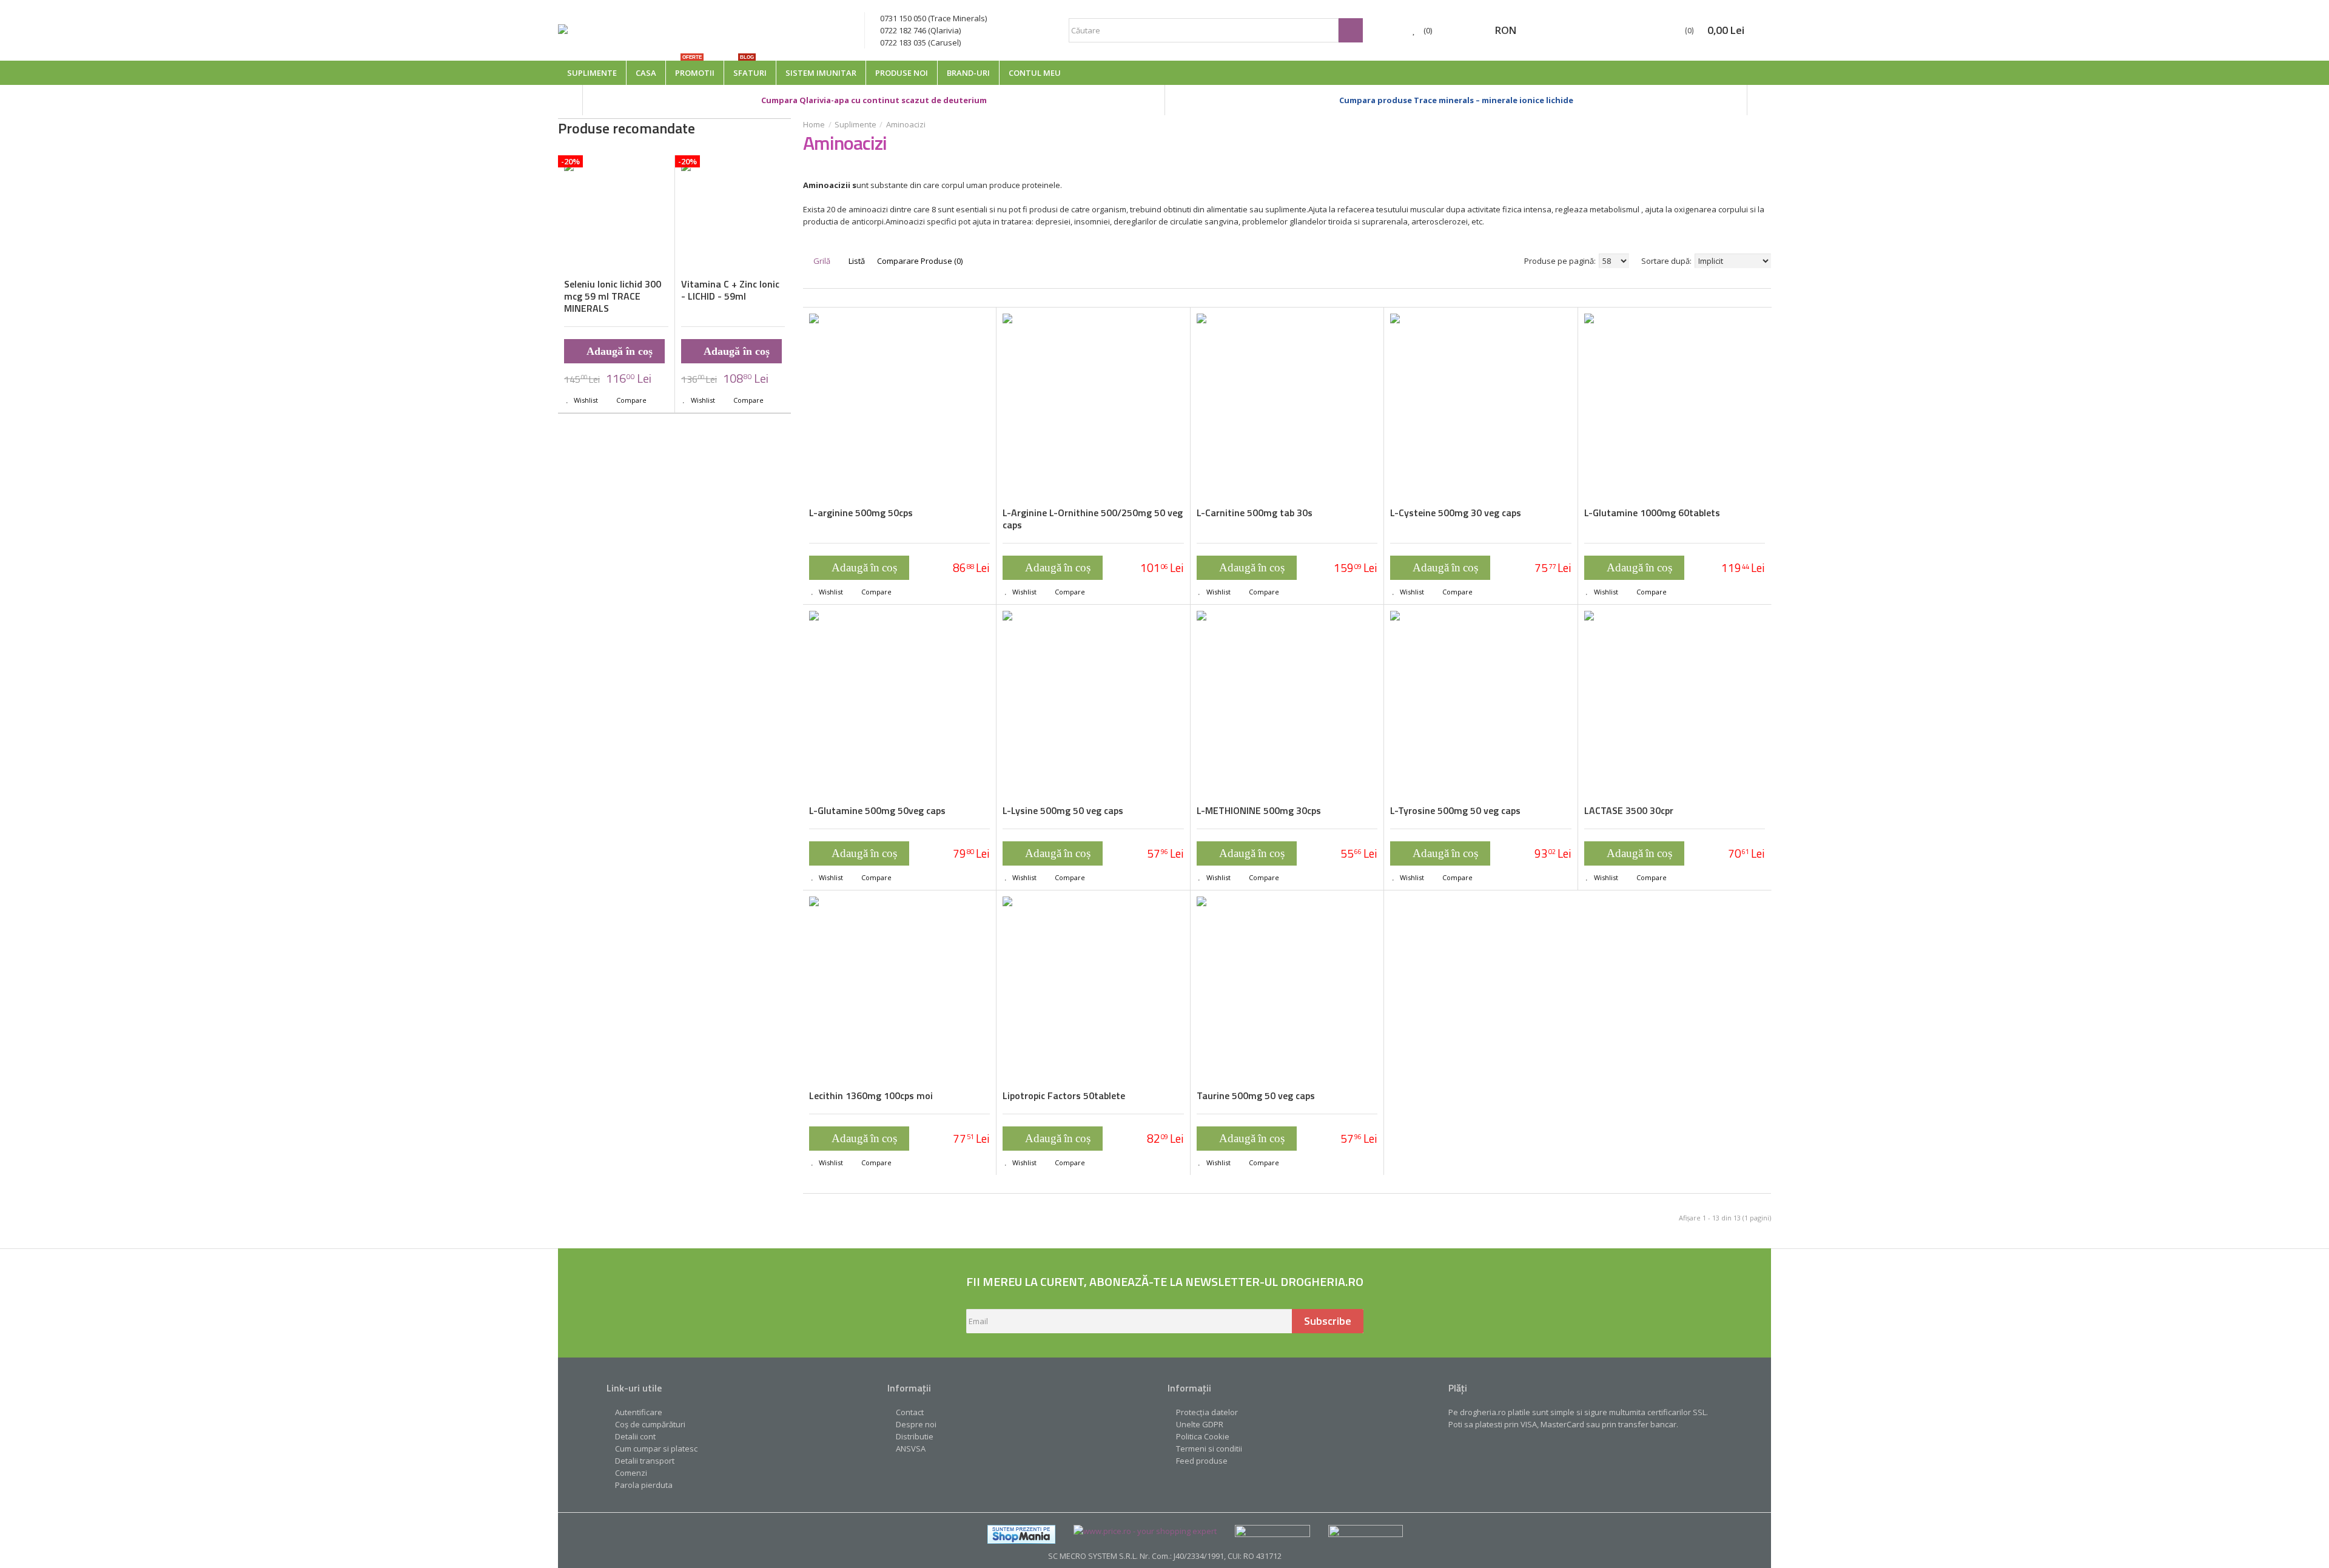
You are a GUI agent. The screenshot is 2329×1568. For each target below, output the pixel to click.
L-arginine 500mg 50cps (861, 513)
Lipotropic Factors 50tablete (1064, 1095)
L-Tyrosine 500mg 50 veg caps (1455, 810)
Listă (856, 261)
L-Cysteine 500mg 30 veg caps (1456, 513)
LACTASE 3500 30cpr (1629, 810)
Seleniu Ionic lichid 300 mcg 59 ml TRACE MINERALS (613, 296)
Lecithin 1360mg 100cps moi (871, 1095)
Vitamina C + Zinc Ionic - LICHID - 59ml (730, 290)
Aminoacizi (906, 124)
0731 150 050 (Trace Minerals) (933, 18)
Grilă (821, 261)
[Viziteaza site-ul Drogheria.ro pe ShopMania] (1021, 1531)
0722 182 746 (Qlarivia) (920, 30)
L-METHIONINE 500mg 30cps (1259, 810)
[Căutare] (1351, 30)
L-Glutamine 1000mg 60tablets (1652, 513)
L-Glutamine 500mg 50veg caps (877, 810)
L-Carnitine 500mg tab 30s (1255, 513)
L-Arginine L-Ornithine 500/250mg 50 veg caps (1093, 519)
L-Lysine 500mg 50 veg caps (1063, 810)
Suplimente (855, 124)
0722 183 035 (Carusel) (920, 42)
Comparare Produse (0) (920, 261)
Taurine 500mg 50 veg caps (1256, 1095)
